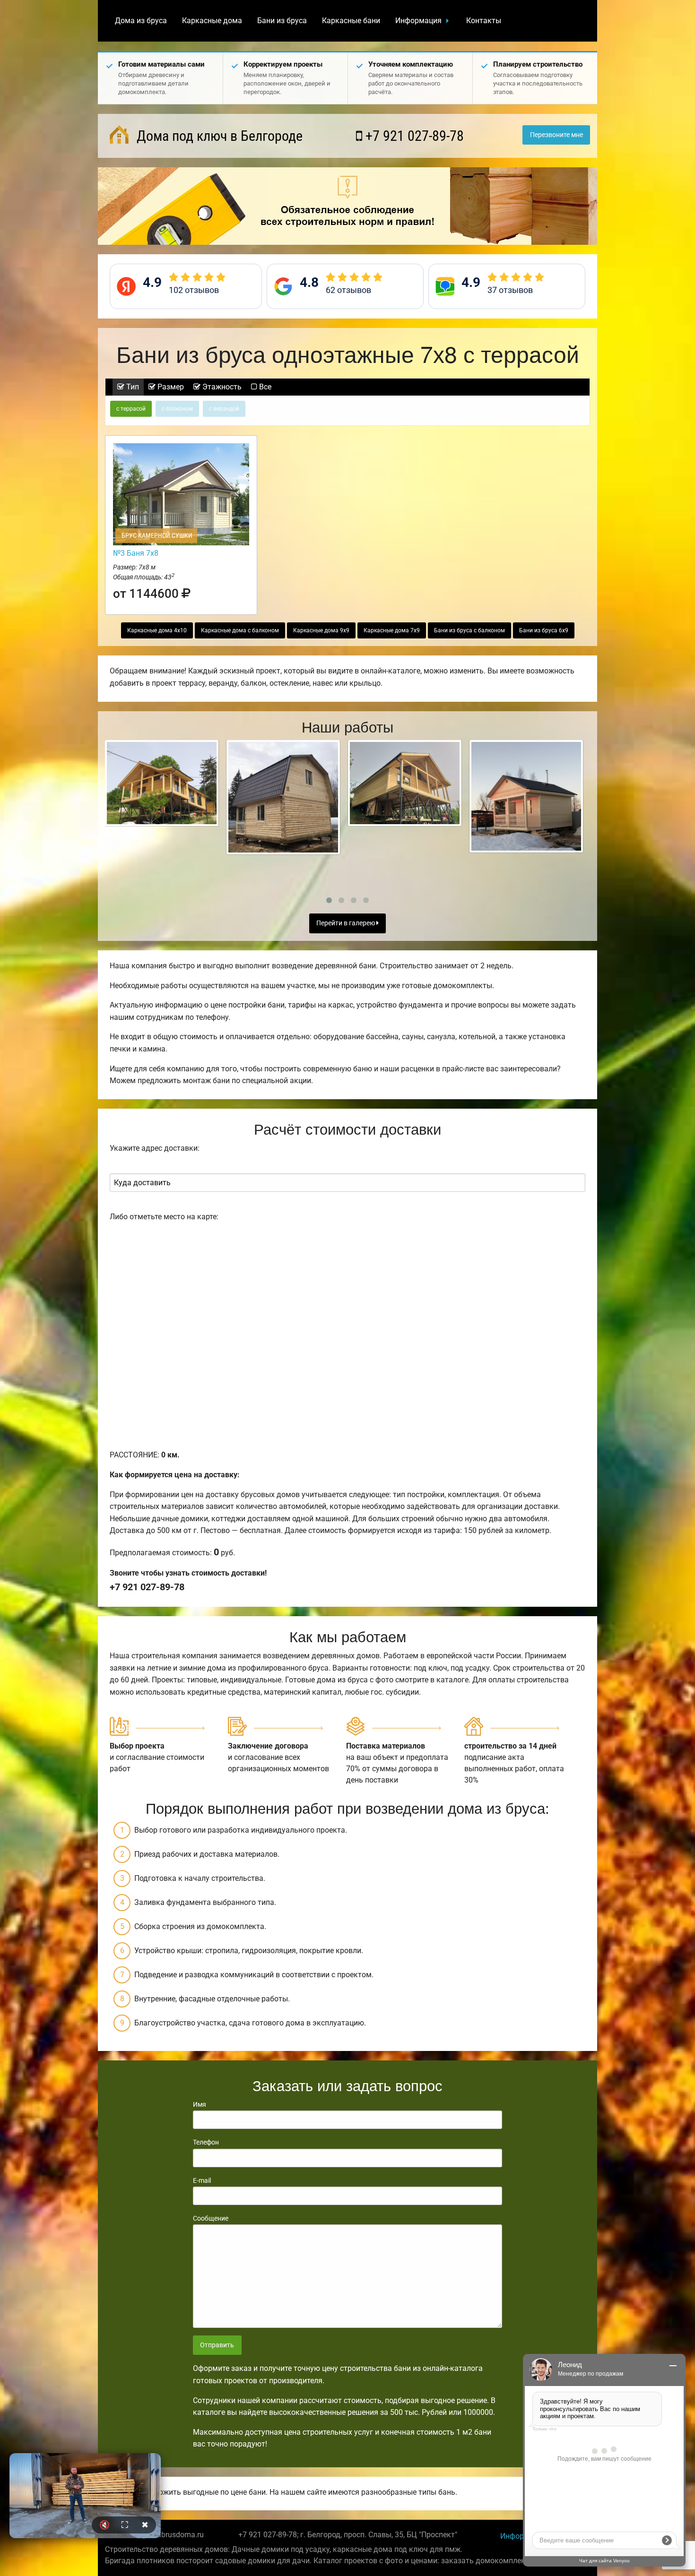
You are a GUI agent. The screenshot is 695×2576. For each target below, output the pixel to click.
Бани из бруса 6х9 (544, 630)
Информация (418, 21)
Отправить (217, 2345)
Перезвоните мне (556, 135)
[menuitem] (141, 21)
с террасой (131, 409)
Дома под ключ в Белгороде (218, 136)
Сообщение (211, 2218)
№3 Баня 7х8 (136, 553)
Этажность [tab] (221, 387)
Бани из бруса (282, 21)
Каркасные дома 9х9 (321, 630)
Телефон (206, 2142)
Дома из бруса (141, 21)
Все (264, 387)
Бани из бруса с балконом (469, 630)
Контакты (484, 21)
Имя (200, 2104)
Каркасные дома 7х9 (392, 630)
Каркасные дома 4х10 (157, 630)
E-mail (202, 2180)
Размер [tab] (170, 387)
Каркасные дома (212, 21)
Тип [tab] (132, 387)
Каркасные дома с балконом (240, 630)
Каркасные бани (351, 21)
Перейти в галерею (346, 923)
